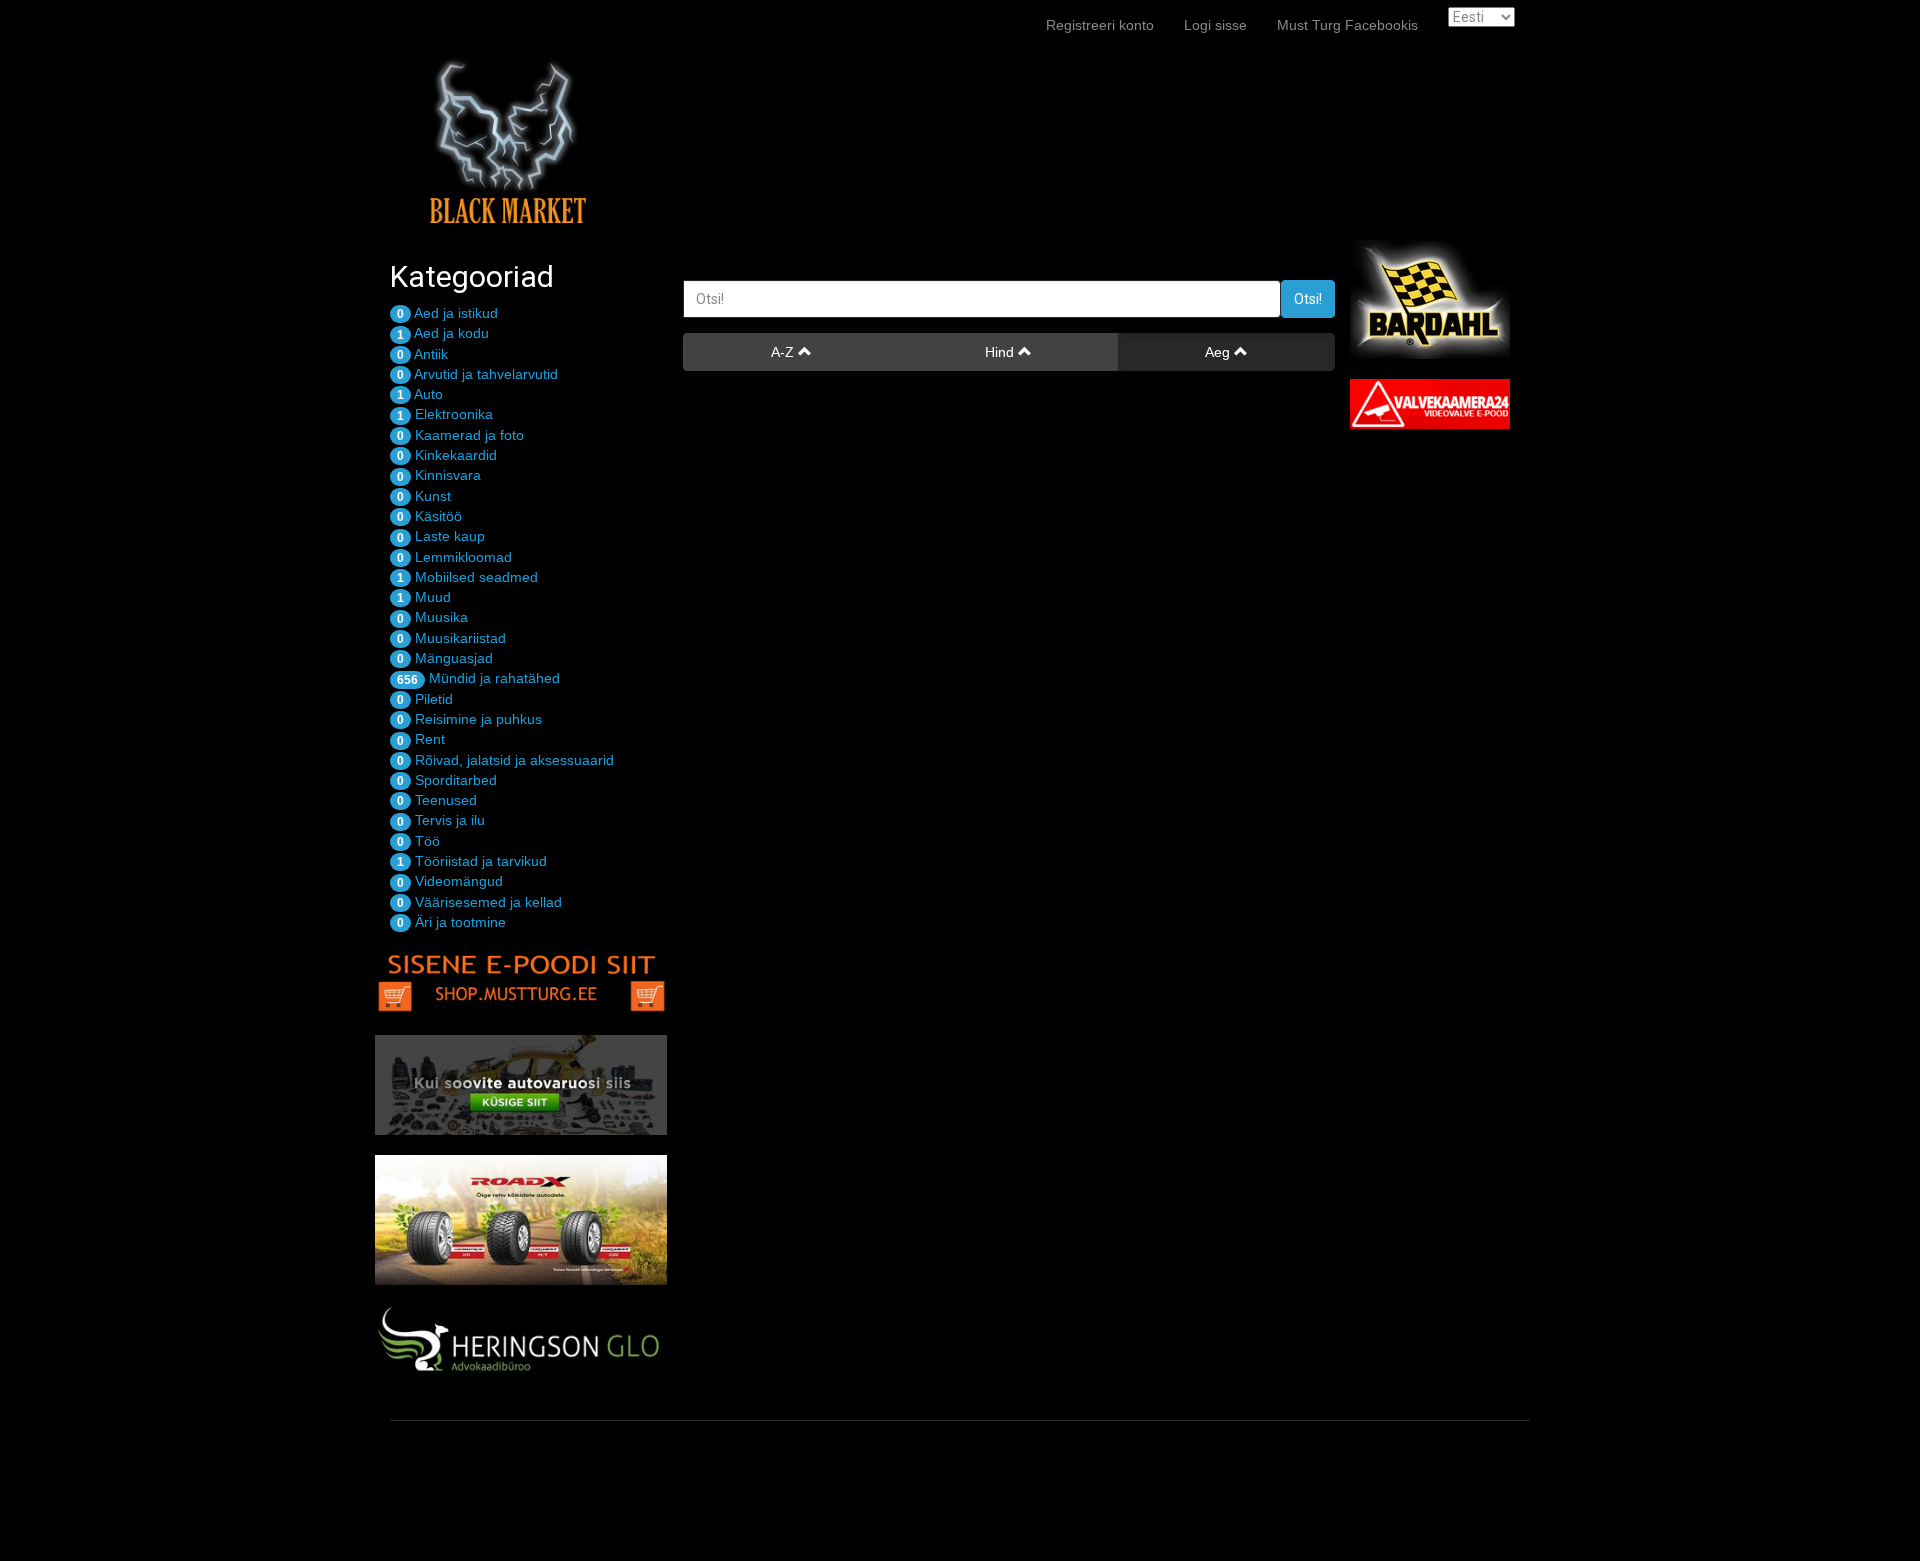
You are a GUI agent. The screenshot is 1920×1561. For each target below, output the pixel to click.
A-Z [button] (784, 352)
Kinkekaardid (447, 455)
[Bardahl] (1447, 299)
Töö (418, 841)
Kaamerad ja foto (460, 435)
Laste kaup (441, 536)
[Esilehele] (505, 25)
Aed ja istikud (447, 313)
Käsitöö (429, 516)
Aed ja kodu (443, 333)
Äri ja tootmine (451, 922)
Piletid (425, 699)
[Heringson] (521, 1342)
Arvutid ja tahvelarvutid (477, 374)
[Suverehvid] (521, 1220)
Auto (420, 394)
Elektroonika (445, 414)
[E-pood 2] (521, 978)
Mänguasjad (445, 658)
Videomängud (450, 881)
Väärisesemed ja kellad (479, 902)
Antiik (422, 354)
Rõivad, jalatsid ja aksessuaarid (505, 760)
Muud (424, 597)
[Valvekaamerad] (1447, 404)
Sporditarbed (447, 780)
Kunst (424, 496)
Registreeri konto (1100, 25)
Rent (421, 739)
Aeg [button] (1219, 352)
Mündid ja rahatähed (478, 678)
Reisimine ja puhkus (469, 719)
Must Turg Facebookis (1347, 25)
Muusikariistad (451, 638)
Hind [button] (1001, 352)
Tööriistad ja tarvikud (472, 861)
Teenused (437, 800)
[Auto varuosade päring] (521, 1085)
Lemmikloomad (454, 557)
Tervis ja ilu (441, 820)
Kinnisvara (439, 475)
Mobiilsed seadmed (467, 577)
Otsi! (1308, 299)
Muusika (432, 617)
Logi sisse (1215, 25)
